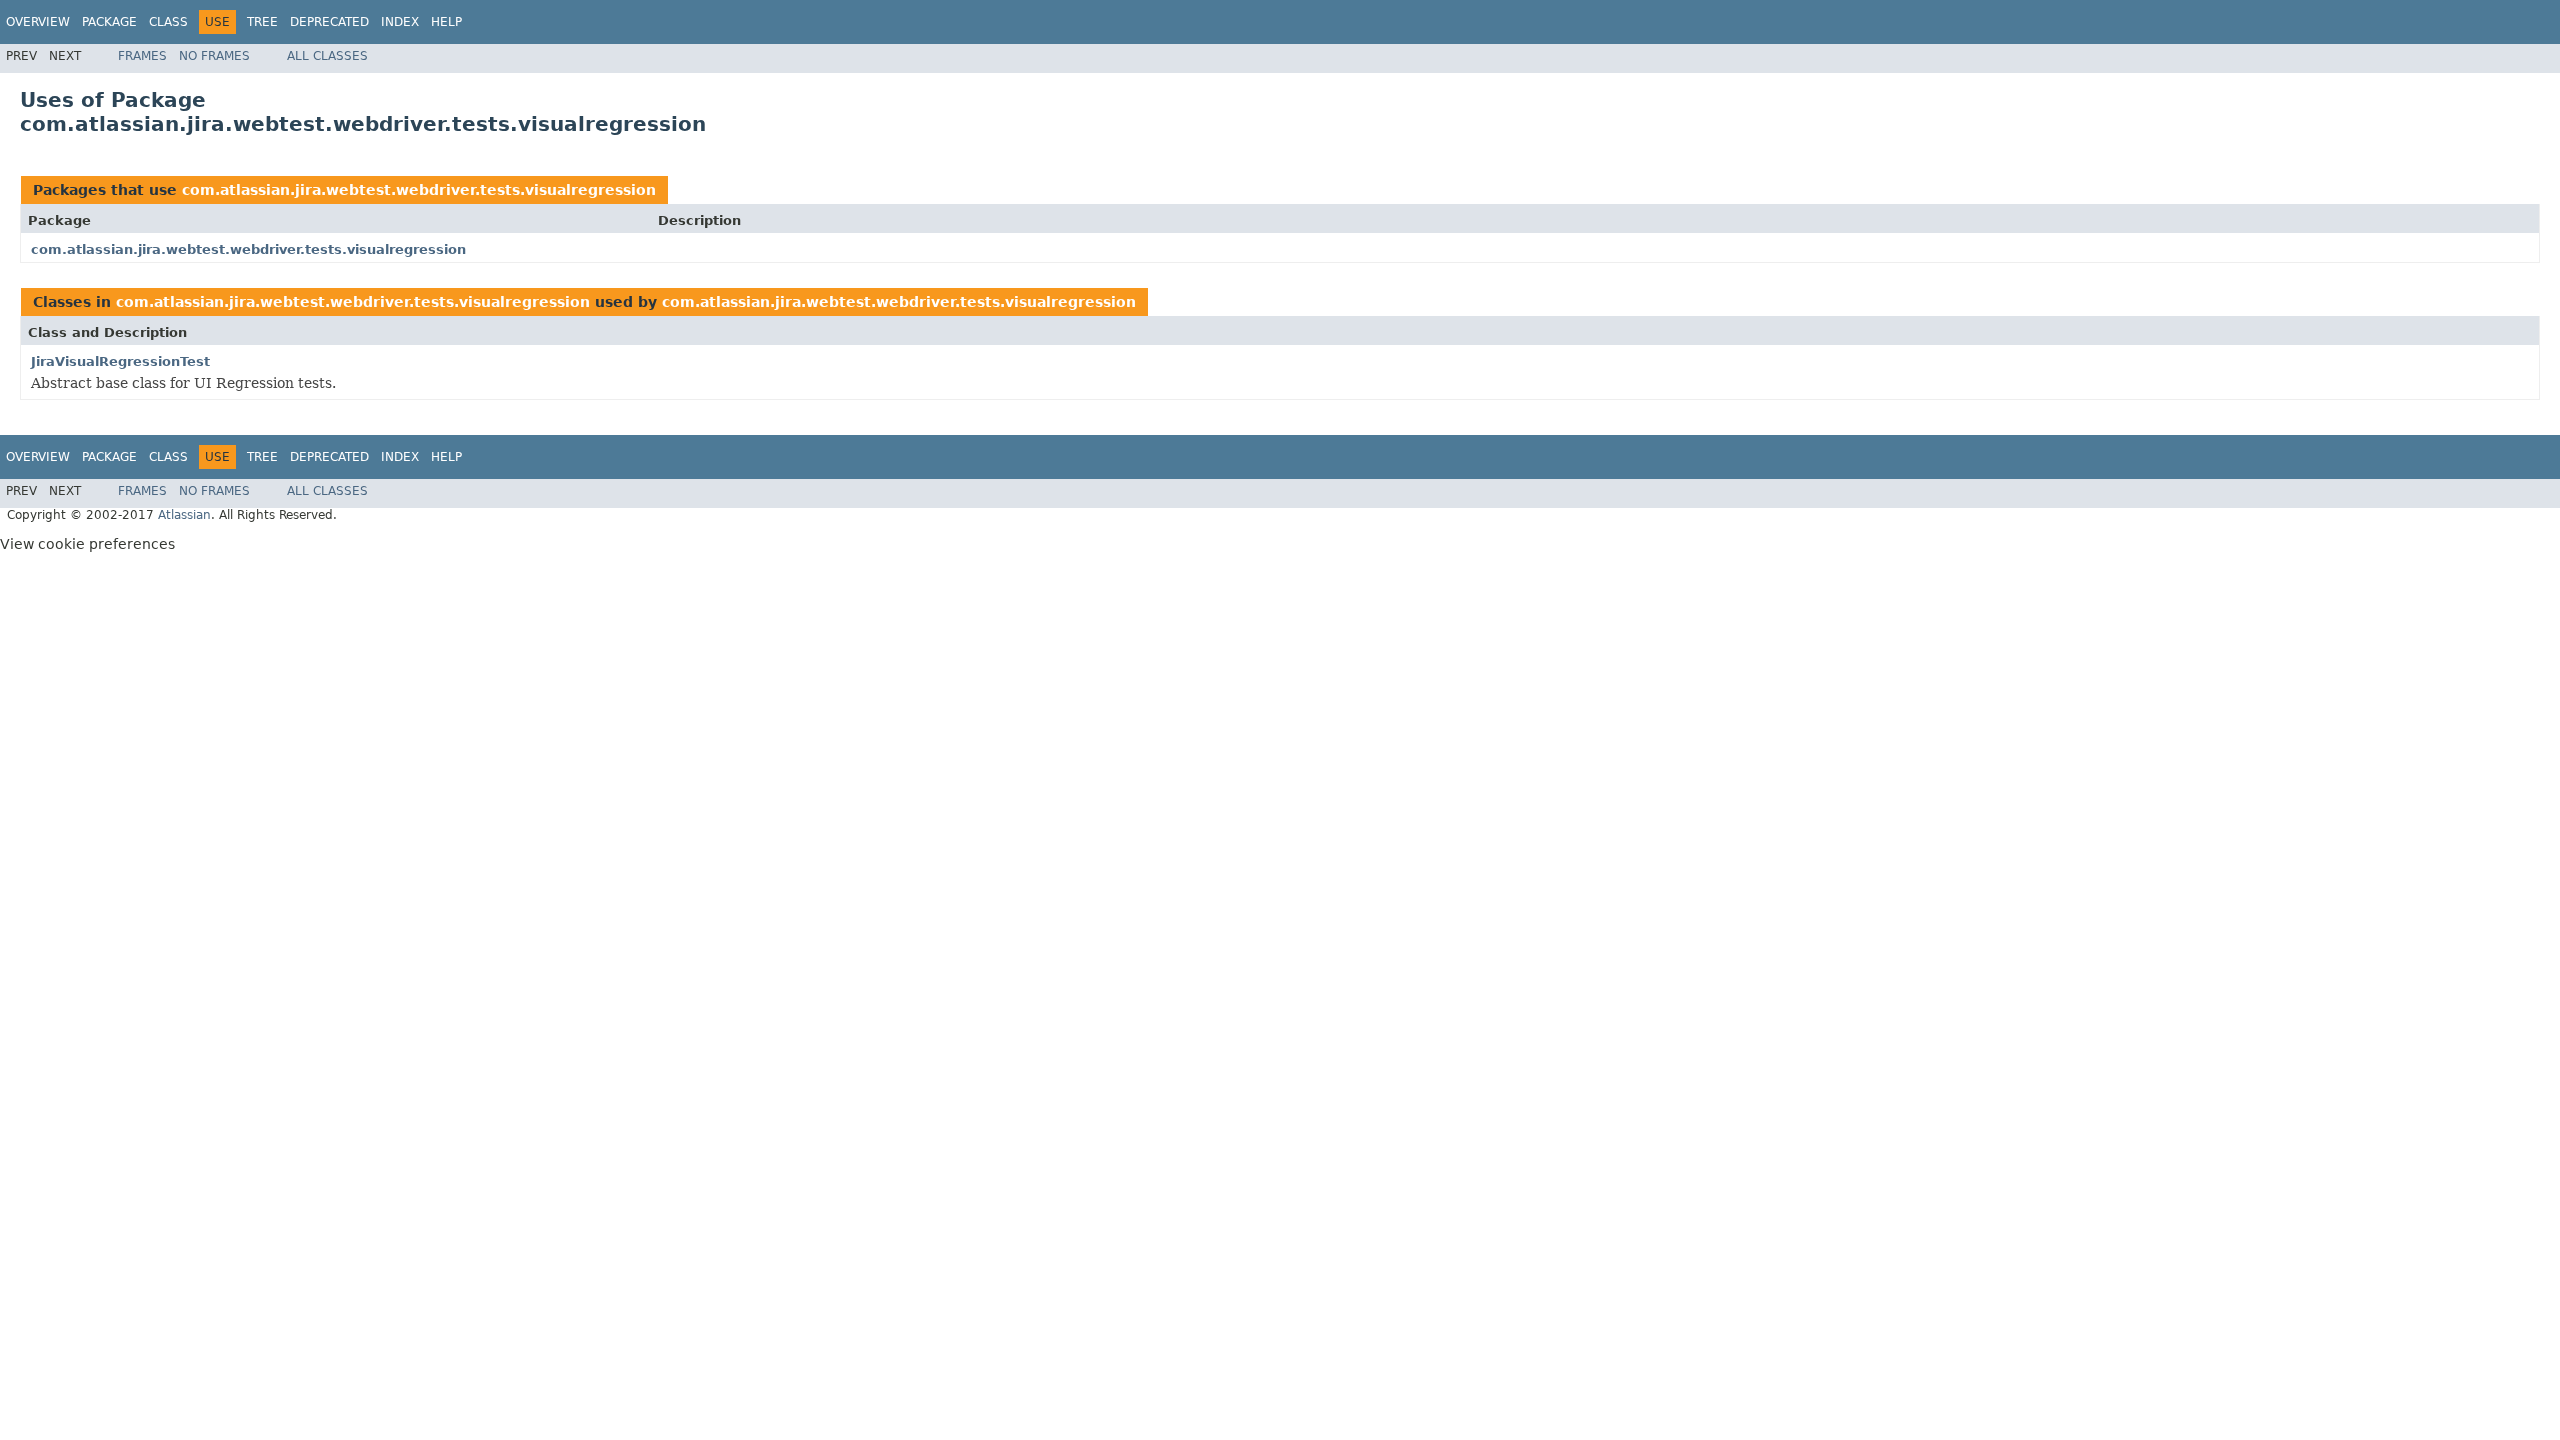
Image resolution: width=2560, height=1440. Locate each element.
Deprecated (329, 22)
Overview (38, 22)
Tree (262, 22)
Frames (142, 56)
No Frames (214, 56)
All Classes (327, 56)
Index (400, 22)
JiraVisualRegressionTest (120, 361)
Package (109, 22)
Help (446, 22)
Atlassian (184, 515)
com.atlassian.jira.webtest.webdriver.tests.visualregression (419, 190)
